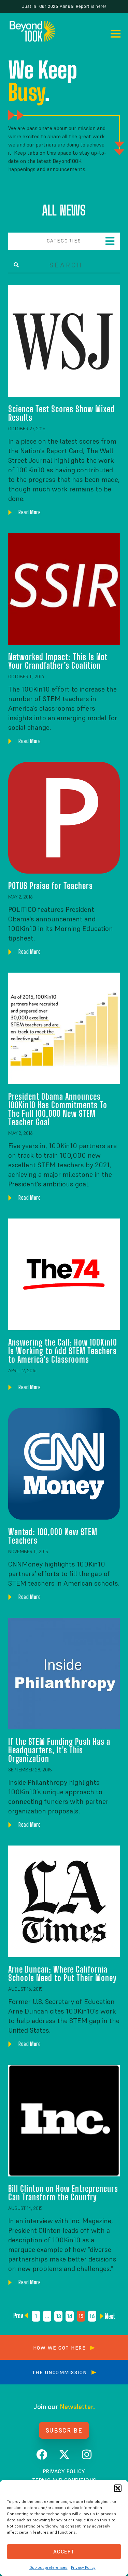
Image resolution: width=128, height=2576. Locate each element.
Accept (64, 2552)
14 (70, 2315)
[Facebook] (42, 2454)
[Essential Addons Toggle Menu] (110, 241)
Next (108, 2316)
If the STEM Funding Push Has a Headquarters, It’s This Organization (59, 1750)
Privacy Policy (83, 2567)
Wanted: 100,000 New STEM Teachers (53, 1536)
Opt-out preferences (48, 2567)
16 (93, 2315)
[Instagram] (87, 2454)
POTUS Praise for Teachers (51, 886)
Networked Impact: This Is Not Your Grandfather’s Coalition (58, 661)
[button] (118, 2488)
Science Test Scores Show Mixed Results (61, 413)
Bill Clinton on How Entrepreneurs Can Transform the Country (63, 2193)
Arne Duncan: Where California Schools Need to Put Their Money (62, 1973)
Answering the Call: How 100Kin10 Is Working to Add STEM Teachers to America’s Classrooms (63, 1351)
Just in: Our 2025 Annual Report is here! (64, 6)
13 (59, 2315)
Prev (20, 2315)
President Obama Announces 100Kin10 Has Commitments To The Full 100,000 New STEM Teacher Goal (58, 1109)
